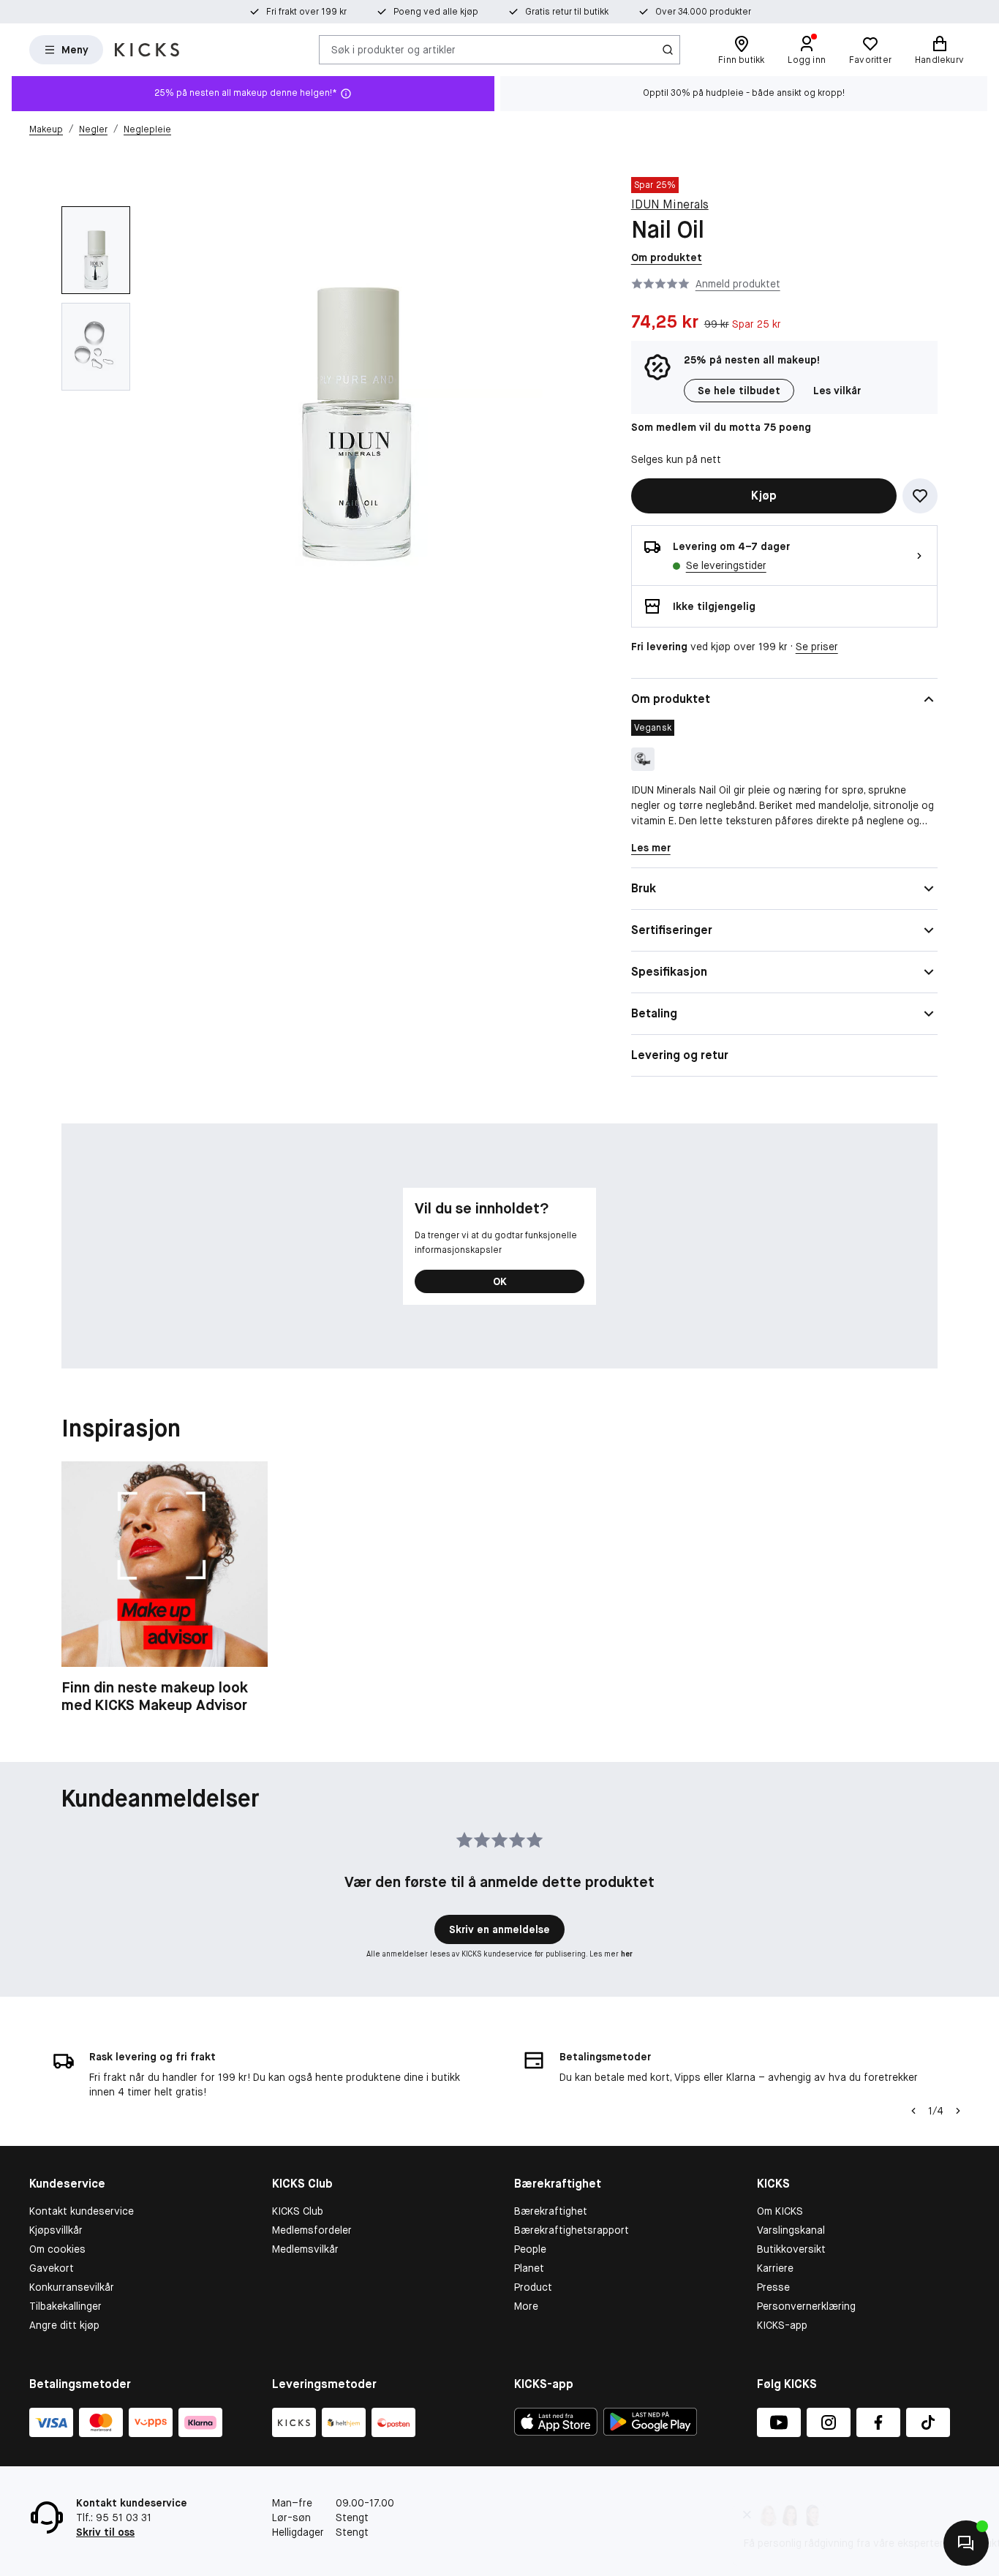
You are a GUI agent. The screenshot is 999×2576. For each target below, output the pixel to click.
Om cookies (57, 2249)
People (530, 2249)
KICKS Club (298, 2211)
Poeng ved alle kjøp (436, 12)
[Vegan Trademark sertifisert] (643, 759)
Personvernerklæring (806, 2306)
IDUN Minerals (670, 204)
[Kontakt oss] (966, 2543)
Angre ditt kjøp (64, 2325)
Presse (773, 2287)
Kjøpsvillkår (56, 2230)
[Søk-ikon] (668, 50)
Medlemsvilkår (305, 2249)
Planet (529, 2268)
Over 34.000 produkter (703, 12)
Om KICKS (780, 2211)
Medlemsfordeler (312, 2230)
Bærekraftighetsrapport (572, 2230)
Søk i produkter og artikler (393, 49)
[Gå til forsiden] (147, 50)
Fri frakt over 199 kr (306, 12)
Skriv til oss (105, 2532)
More (526, 2306)
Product (533, 2287)
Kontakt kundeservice (82, 2211)
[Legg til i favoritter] (920, 496)
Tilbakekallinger (65, 2306)
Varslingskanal (791, 2230)
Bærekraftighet (551, 2211)
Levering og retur (680, 1055)
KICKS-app (782, 2325)
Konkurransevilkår (72, 2287)
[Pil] (958, 2111)
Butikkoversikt (791, 2249)
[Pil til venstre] (913, 2111)
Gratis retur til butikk (567, 12)
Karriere (775, 2268)
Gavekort (52, 2268)
